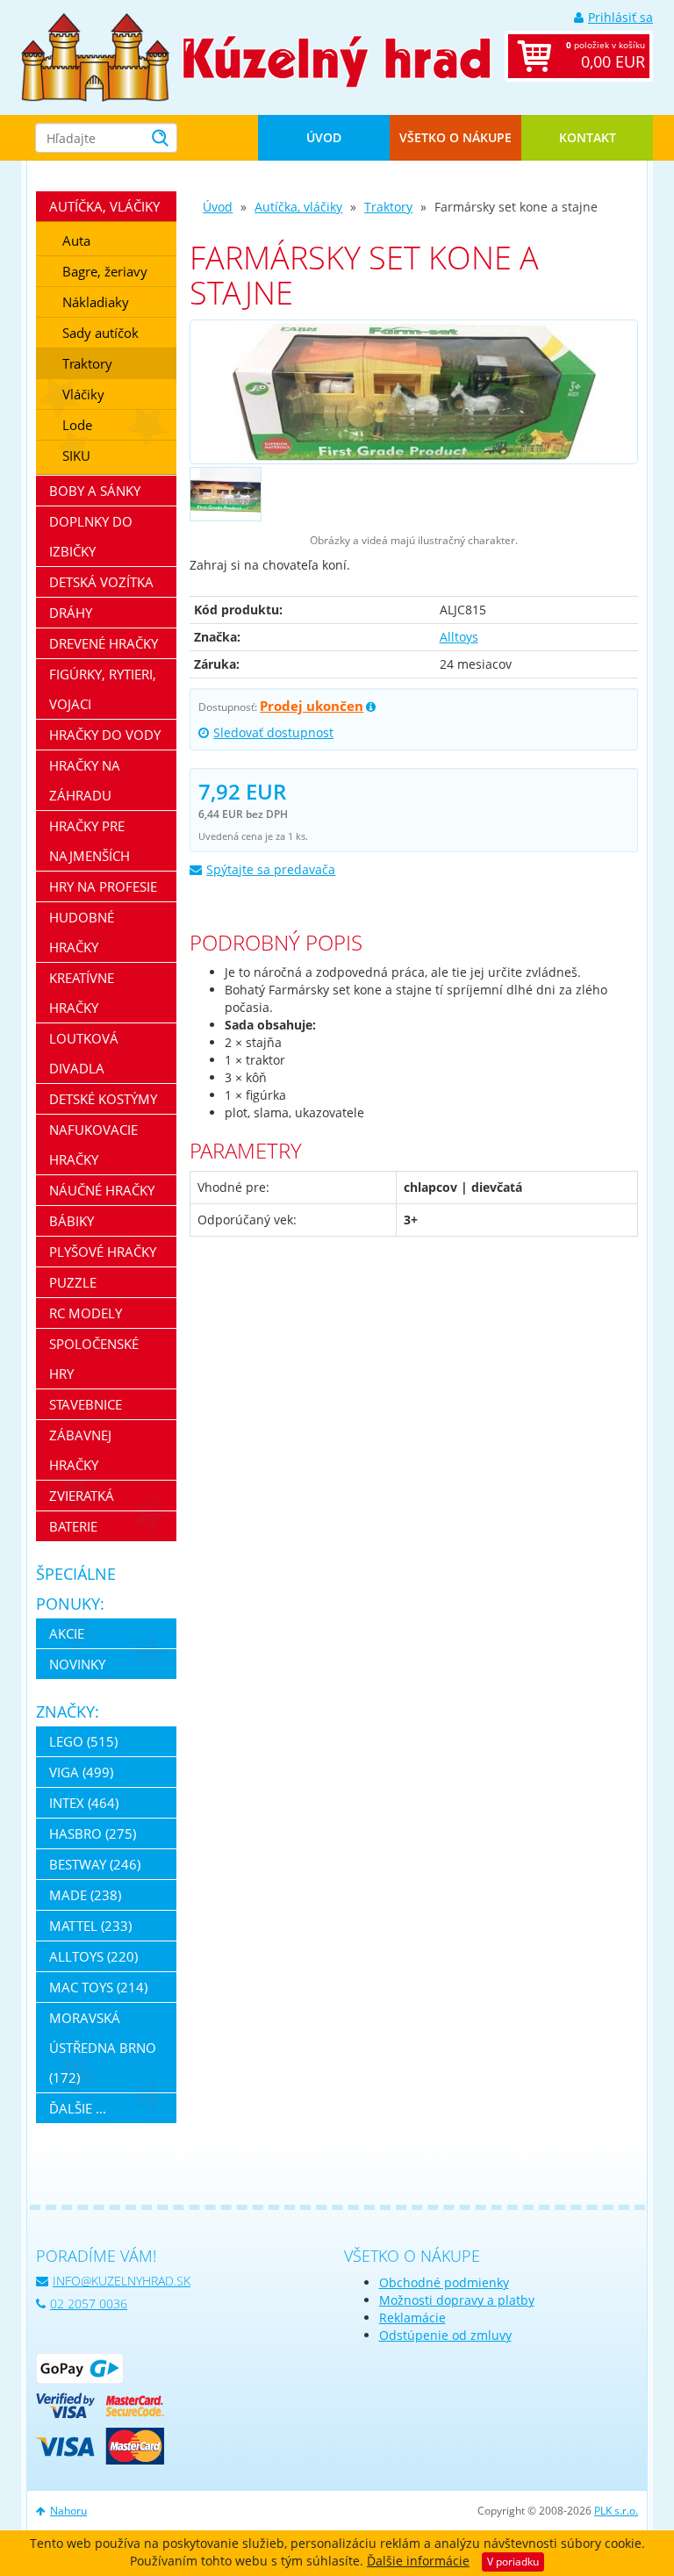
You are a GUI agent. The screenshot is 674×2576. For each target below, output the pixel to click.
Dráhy (71, 613)
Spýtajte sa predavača (271, 869)
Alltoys (459, 637)
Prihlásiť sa (620, 17)
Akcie (67, 1633)
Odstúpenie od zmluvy (445, 2335)
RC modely (86, 1313)
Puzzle (73, 1282)
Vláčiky (83, 394)
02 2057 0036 (89, 2303)
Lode (77, 425)
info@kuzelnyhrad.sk (122, 2281)
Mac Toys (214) (98, 1987)
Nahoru (68, 2511)
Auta (76, 240)
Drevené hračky (104, 643)
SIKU (76, 456)
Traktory (388, 207)
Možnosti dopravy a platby (457, 2300)
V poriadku (513, 2562)
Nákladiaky (96, 302)
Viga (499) (81, 1772)
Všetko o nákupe (455, 137)
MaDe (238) (85, 1895)
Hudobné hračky (82, 932)
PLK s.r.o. (616, 2511)
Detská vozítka (101, 582)
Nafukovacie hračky (93, 1144)
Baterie (73, 1526)
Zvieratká (82, 1496)
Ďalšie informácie (418, 2561)
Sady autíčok (100, 333)
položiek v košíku (606, 55)
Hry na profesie (103, 886)
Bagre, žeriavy (105, 271)
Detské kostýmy (103, 1099)
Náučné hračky (102, 1190)
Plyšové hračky (103, 1252)
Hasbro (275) (93, 1833)
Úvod (324, 137)
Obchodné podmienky (444, 2282)
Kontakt (588, 137)
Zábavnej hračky (80, 1450)
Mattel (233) (90, 1926)
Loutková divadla (84, 1053)
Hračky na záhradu (85, 780)
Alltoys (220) (93, 1956)
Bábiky (72, 1221)
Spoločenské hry (94, 1359)
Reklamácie (412, 2318)
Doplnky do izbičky (91, 536)
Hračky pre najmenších (90, 841)
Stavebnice (86, 1404)
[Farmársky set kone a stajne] (414, 392)
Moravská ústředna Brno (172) (103, 2048)
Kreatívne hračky (82, 993)
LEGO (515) (83, 1741)
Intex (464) (84, 1803)
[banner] (95, 56)
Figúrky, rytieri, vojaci (103, 689)
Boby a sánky (95, 491)
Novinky (77, 1664)
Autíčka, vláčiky (298, 207)
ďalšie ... (78, 2108)
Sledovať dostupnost (273, 732)
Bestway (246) (95, 1864)
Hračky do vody (105, 735)
